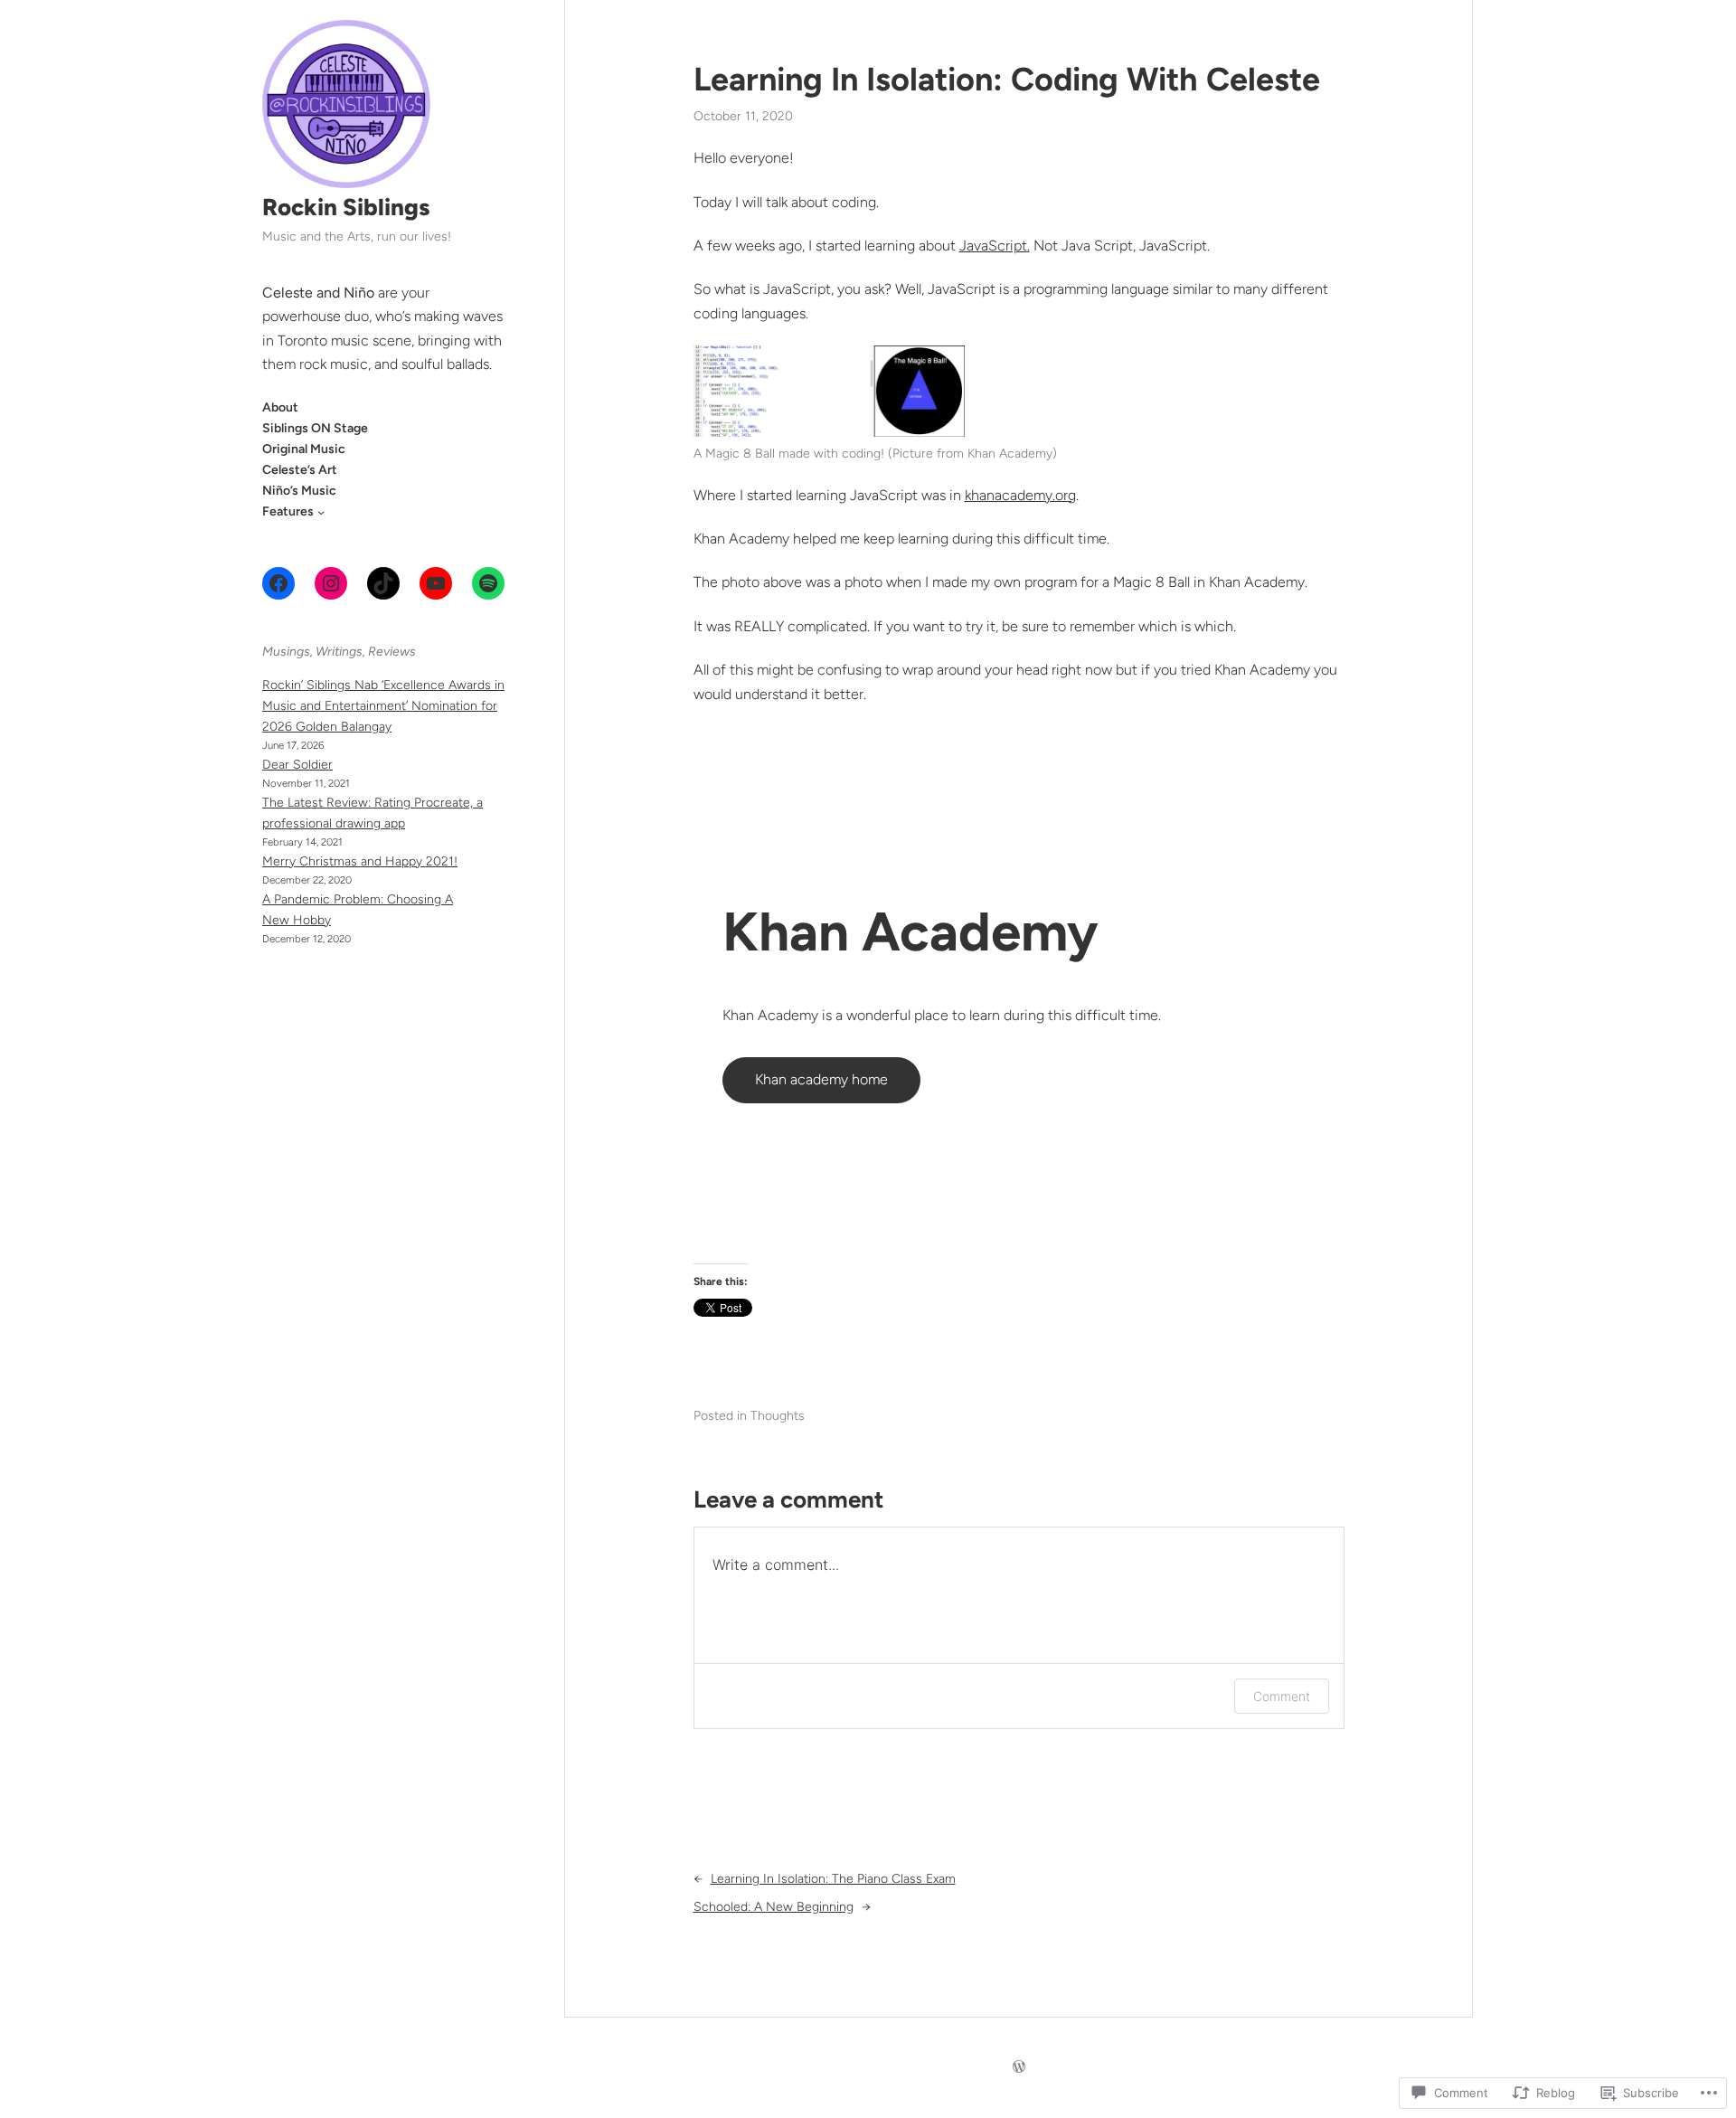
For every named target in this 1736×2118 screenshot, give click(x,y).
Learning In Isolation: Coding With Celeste (1007, 79)
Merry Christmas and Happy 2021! (360, 861)
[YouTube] (436, 583)
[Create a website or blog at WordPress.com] (1019, 2068)
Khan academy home (821, 1079)
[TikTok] (383, 583)
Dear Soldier (297, 765)
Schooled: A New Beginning (774, 1907)
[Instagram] (331, 583)
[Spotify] (488, 583)
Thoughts (778, 1416)
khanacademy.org (1020, 495)
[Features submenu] (321, 511)
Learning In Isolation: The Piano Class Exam (833, 1879)
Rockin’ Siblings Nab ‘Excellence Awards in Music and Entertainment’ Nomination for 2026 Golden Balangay (383, 706)
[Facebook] (278, 583)
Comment (1282, 1696)
